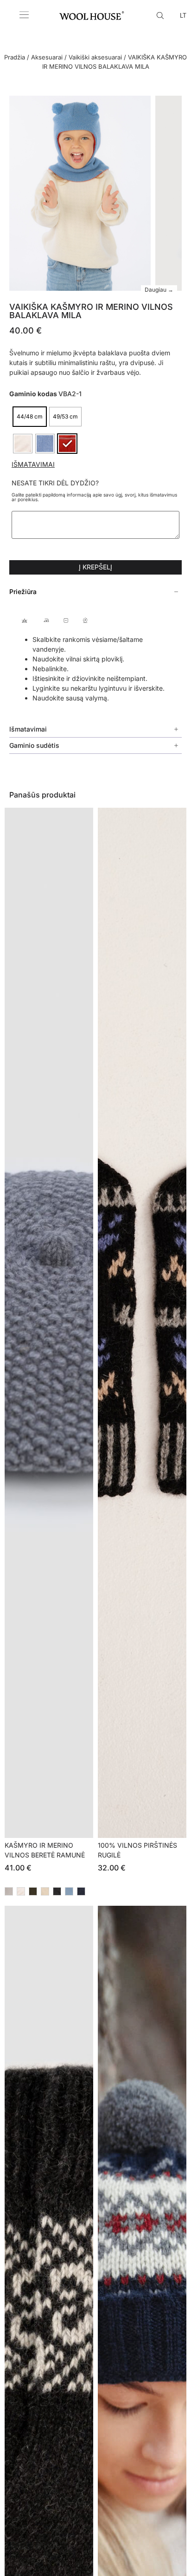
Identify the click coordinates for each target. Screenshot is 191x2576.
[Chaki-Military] (33, 1891)
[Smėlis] (45, 1891)
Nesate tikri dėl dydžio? (55, 483)
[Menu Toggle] (24, 15)
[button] (95, 592)
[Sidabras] (21, 1891)
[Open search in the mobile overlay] (161, 15)
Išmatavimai (33, 464)
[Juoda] (57, 1891)
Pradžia (15, 57)
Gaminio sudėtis (34, 745)
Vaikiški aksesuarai (95, 57)
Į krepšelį (95, 567)
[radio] (30, 417)
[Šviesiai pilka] (9, 1891)
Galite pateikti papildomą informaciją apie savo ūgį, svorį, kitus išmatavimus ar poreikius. (94, 497)
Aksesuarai (47, 57)
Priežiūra (23, 592)
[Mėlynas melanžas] (81, 1891)
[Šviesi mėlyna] (69, 1891)
